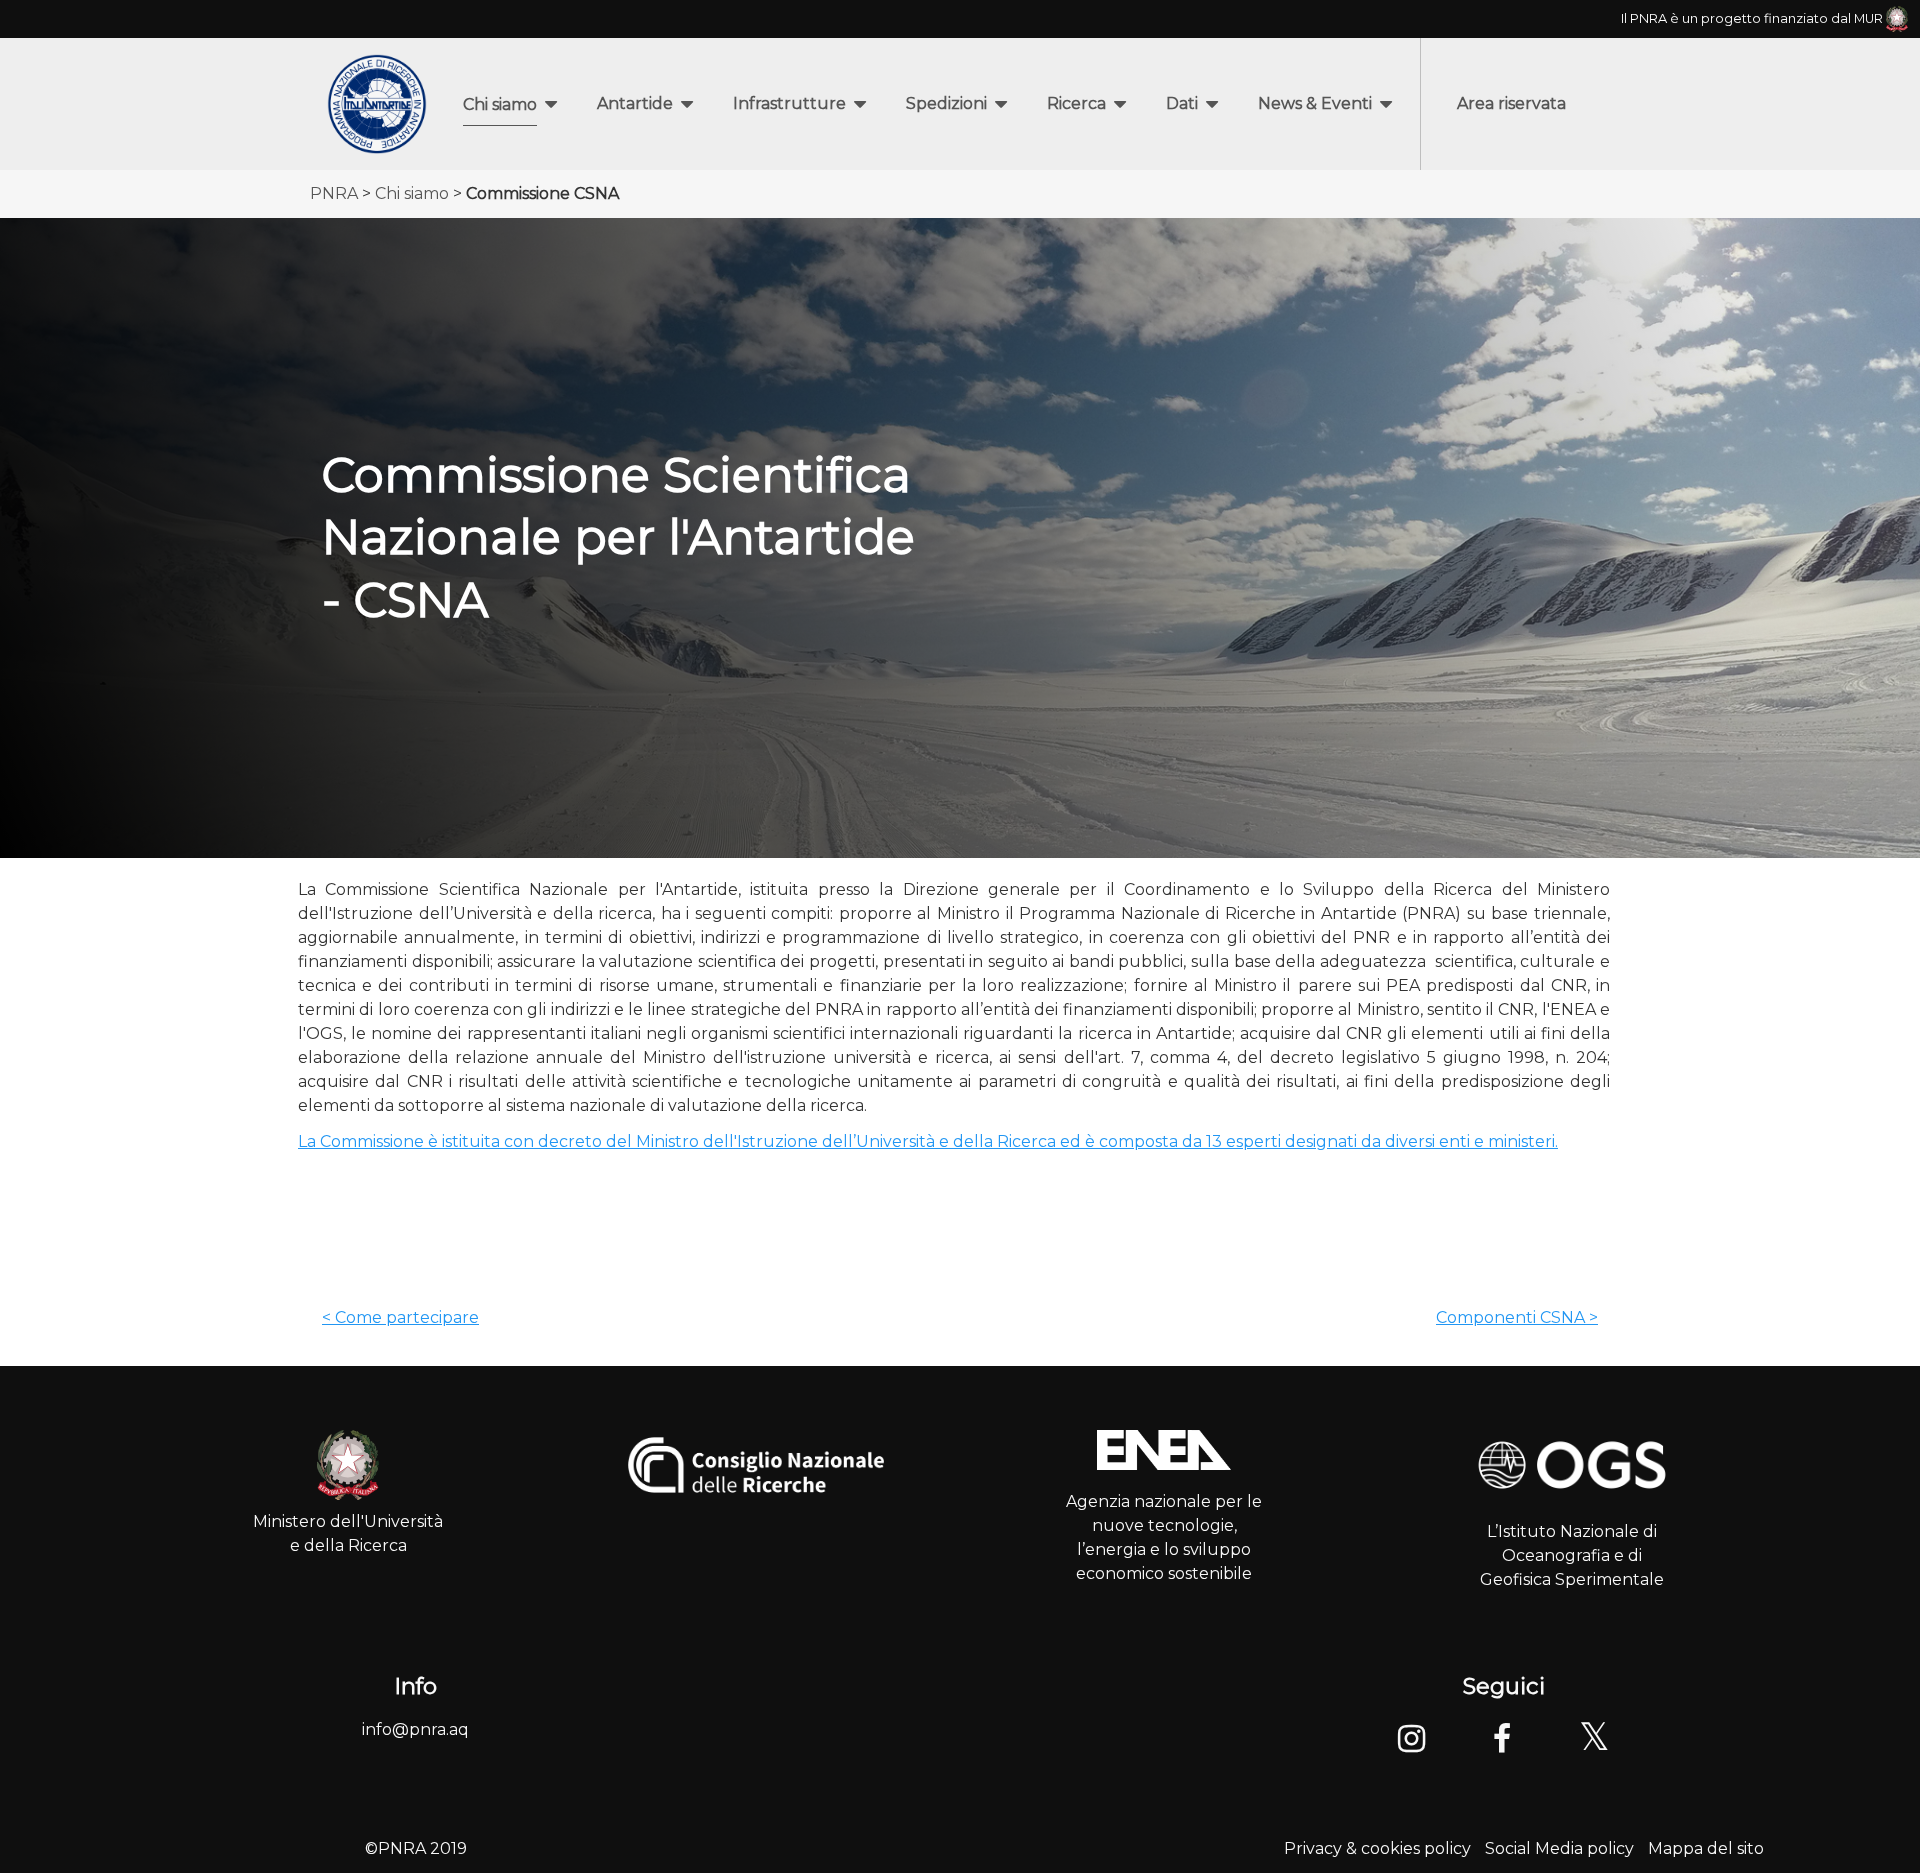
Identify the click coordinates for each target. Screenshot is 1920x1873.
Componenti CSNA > (1517, 1317)
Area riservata (1511, 103)
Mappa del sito (1706, 1848)
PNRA (334, 193)
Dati (1182, 103)
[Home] (377, 104)
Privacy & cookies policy (1377, 1848)
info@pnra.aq (415, 1729)
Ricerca (1076, 103)
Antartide (635, 103)
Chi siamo (500, 104)
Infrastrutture (789, 103)
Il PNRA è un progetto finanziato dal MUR (1753, 18)
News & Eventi (1315, 103)
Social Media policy (1559, 1848)
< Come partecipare (400, 1317)
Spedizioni (946, 103)
